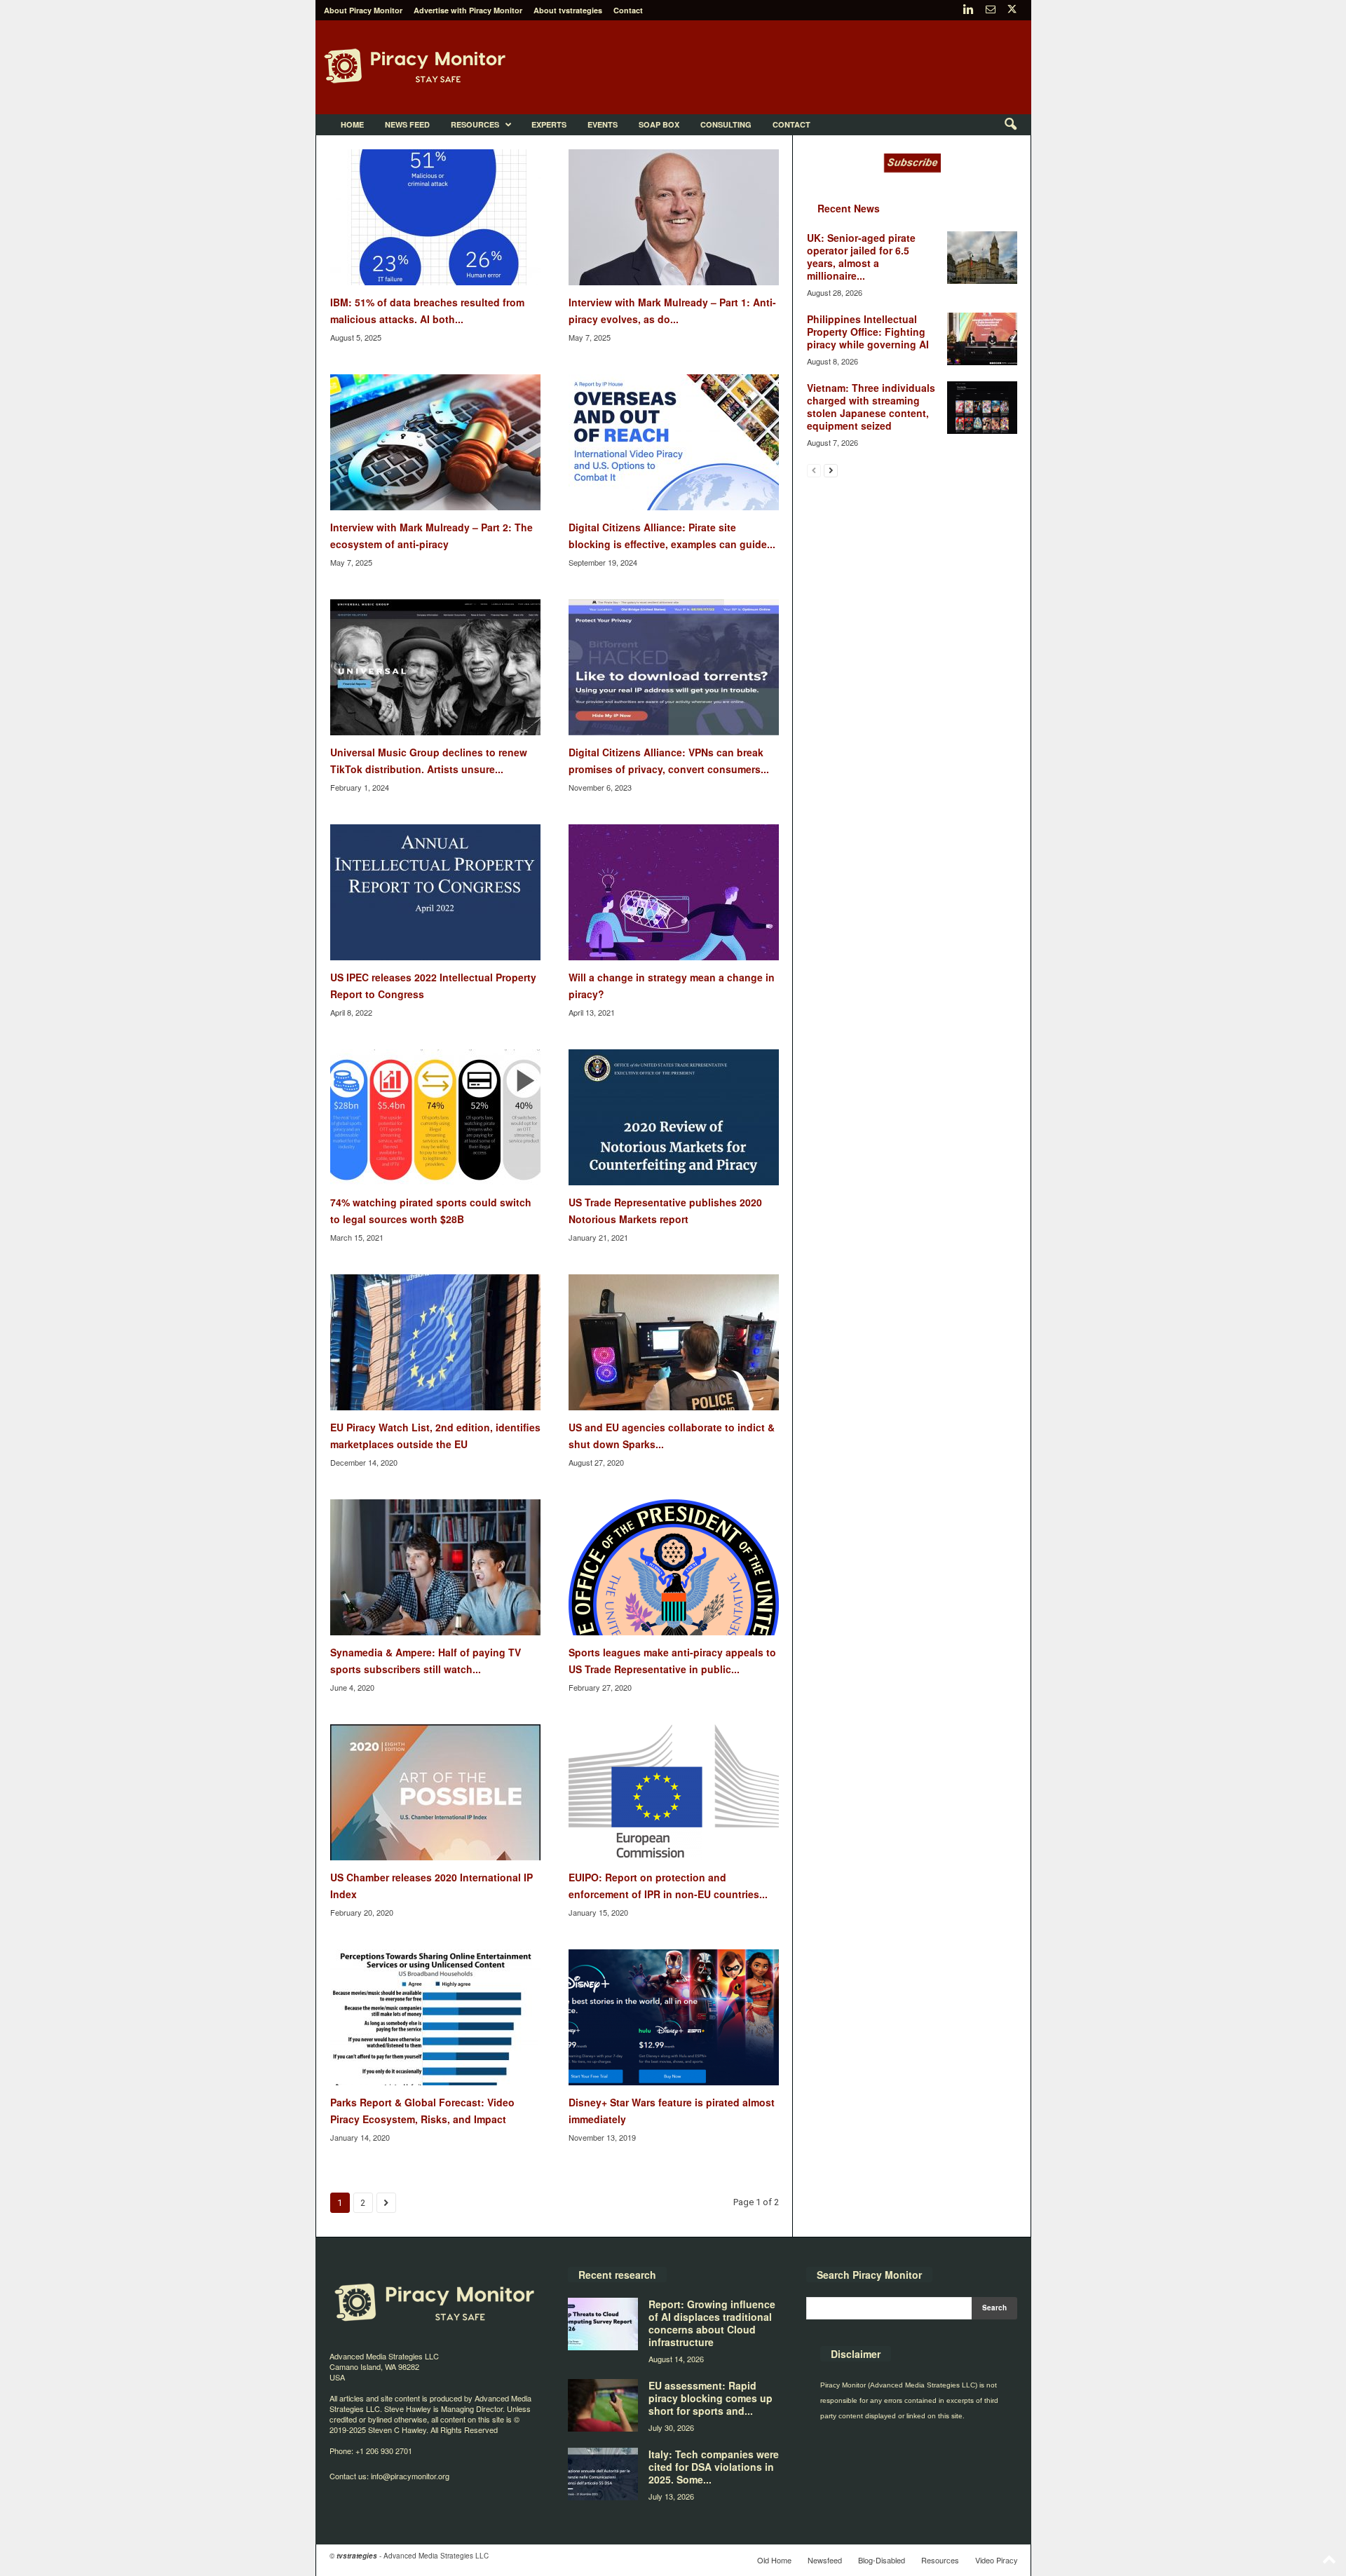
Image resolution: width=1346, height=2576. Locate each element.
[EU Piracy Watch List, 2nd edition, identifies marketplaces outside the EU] (435, 1342)
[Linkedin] (969, 10)
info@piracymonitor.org (410, 2476)
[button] (1010, 125)
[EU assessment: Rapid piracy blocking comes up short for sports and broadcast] (603, 2405)
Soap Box (659, 124)
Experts (549, 124)
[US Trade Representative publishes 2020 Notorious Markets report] (674, 1117)
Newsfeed (825, 2560)
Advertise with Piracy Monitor (468, 10)
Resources (475, 124)
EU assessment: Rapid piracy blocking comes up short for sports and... (711, 2398)
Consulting (726, 124)
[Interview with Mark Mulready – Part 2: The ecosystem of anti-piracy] (435, 442)
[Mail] (991, 10)
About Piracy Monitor (363, 10)
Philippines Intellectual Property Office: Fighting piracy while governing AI (868, 332)
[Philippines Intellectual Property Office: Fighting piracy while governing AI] (982, 339)
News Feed (407, 124)
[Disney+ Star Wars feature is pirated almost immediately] (674, 2017)
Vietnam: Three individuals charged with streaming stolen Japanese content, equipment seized (871, 407)
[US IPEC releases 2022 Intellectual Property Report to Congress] (435, 892)
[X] (1012, 10)
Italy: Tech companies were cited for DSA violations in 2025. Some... (714, 2467)
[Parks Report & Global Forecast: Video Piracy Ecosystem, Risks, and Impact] (435, 2017)
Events (603, 124)
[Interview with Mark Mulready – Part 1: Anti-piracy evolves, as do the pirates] (674, 217)
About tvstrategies (568, 10)
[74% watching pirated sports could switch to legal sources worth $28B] (435, 1117)
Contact (628, 10)
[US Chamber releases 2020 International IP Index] (435, 1792)
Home (352, 124)
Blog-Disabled (882, 2560)
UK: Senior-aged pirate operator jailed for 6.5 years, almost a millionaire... (861, 257)
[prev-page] (814, 470)
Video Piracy (997, 2560)
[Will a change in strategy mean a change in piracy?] (674, 892)
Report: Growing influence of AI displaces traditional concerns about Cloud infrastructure (712, 2323)
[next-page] (831, 470)
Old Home (774, 2560)
